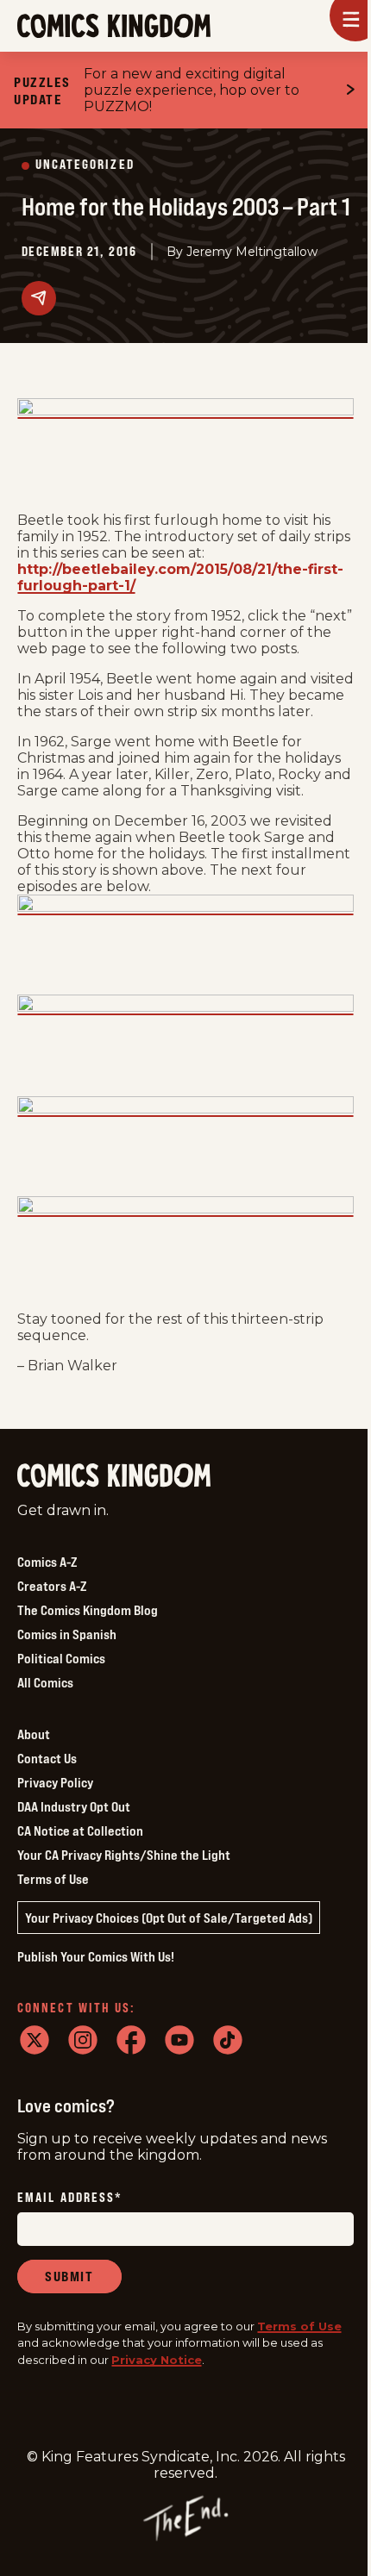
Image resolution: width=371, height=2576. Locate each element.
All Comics (45, 1682)
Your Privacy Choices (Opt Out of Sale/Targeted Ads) (169, 1918)
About (34, 1734)
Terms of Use (53, 1879)
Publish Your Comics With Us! (96, 1956)
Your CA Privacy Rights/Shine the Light (124, 1855)
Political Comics (61, 1658)
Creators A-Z (52, 1586)
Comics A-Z (47, 1562)
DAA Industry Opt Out (74, 1806)
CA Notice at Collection (80, 1831)
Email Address (70, 2198)
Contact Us (47, 1758)
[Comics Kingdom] (114, 1476)
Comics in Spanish (67, 1634)
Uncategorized (85, 165)
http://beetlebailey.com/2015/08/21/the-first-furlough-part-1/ (180, 577)
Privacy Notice (157, 2360)
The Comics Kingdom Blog (88, 1610)
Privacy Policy (55, 1782)
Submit (69, 2276)
